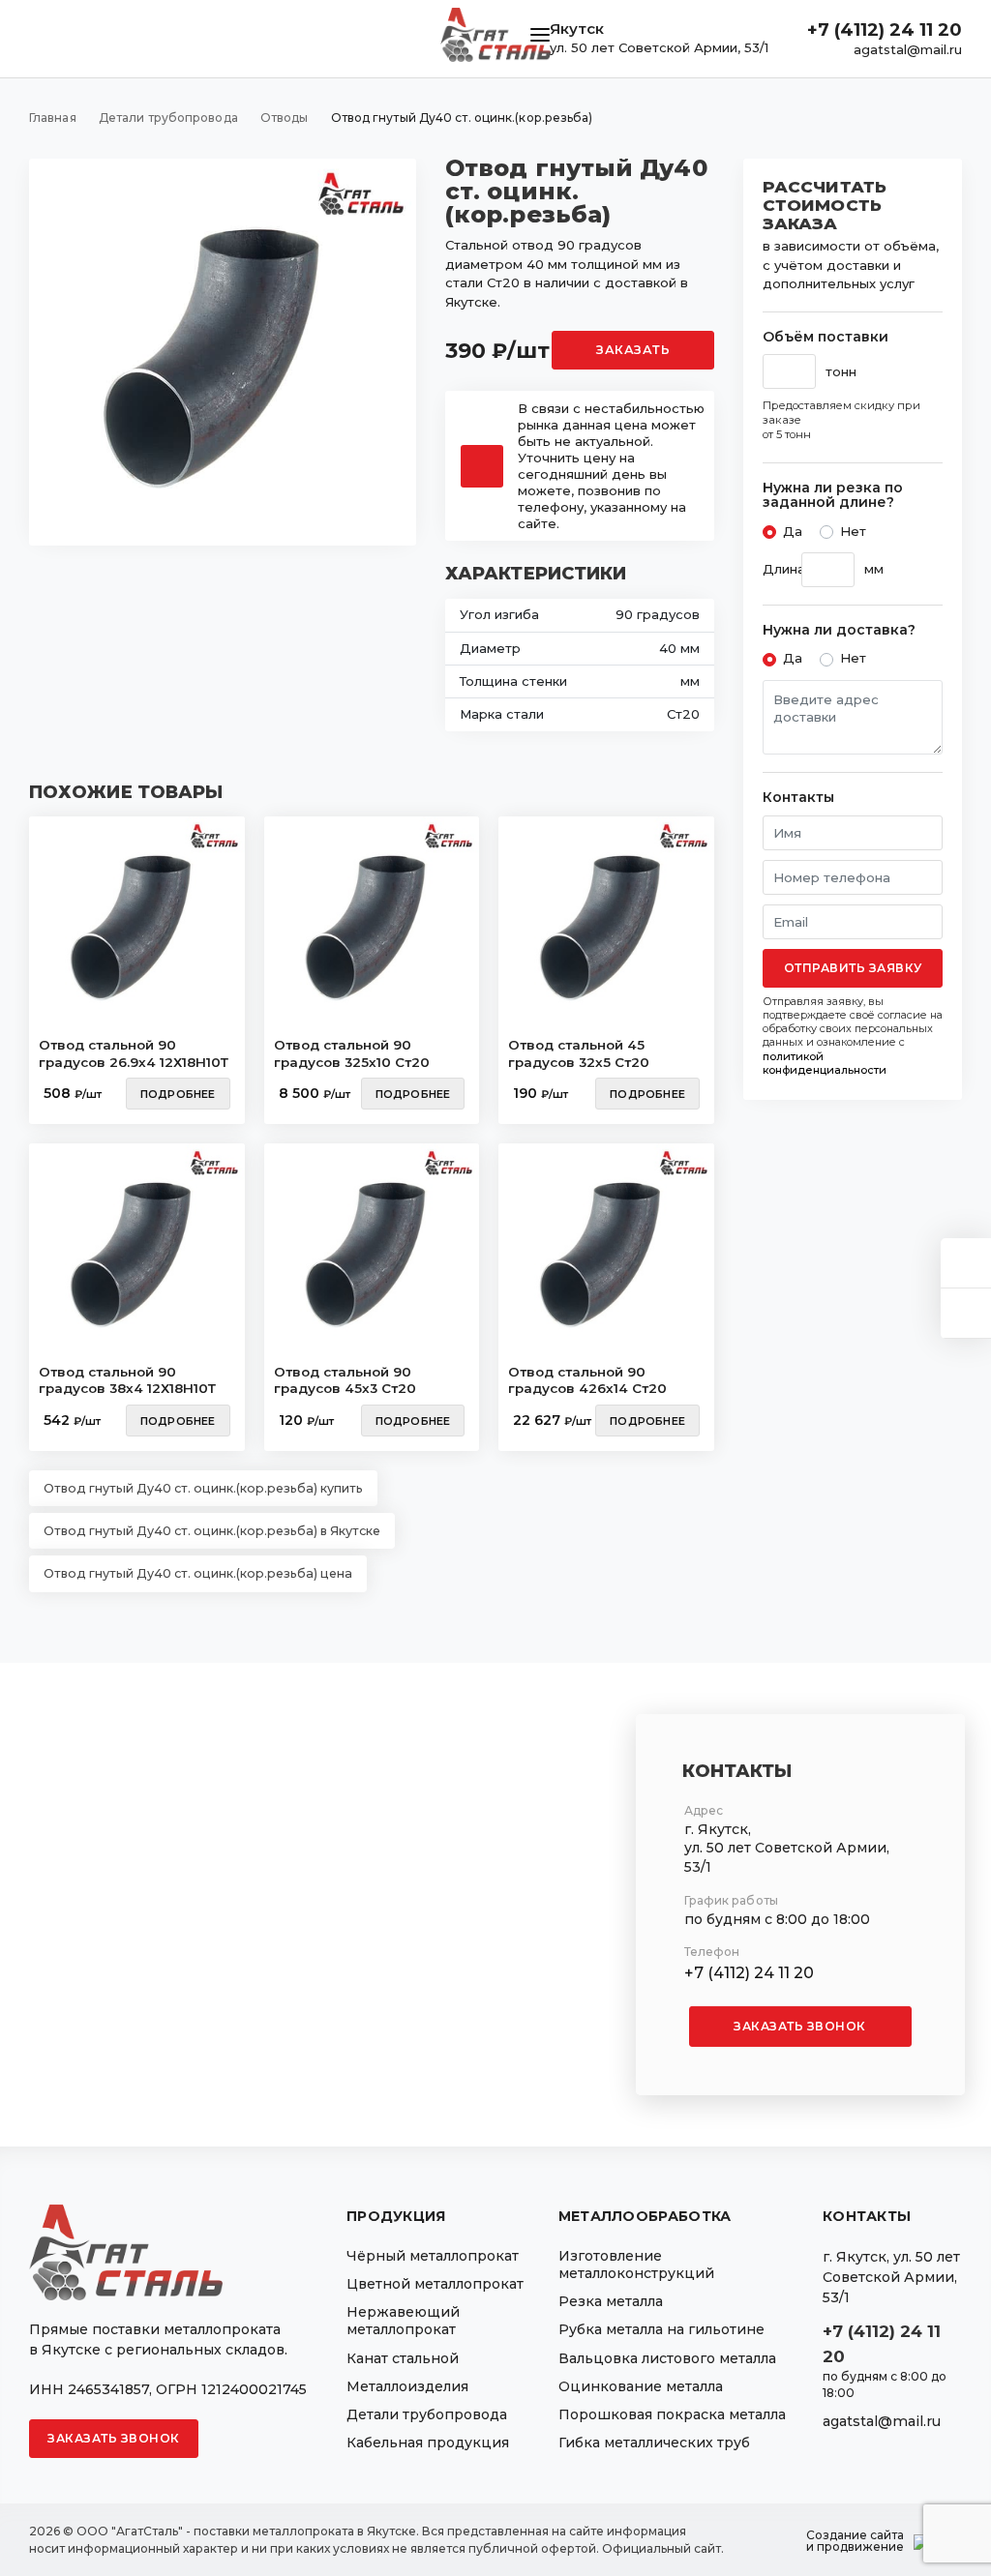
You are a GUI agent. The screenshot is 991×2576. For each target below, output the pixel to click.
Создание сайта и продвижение (855, 2541)
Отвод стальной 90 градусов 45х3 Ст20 (345, 1380)
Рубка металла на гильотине (661, 2329)
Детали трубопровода (427, 2414)
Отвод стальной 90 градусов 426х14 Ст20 (587, 1380)
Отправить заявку (853, 968)
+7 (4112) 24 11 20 (885, 30)
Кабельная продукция (428, 2443)
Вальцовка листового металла (667, 2358)
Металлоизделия (407, 2386)
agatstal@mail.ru (908, 49)
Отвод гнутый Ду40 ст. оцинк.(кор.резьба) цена (198, 1573)
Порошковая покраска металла (672, 2414)
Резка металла (611, 2301)
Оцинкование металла (641, 2386)
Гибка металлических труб (654, 2443)
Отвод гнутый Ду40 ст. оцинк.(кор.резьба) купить (203, 1488)
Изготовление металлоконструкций (636, 2265)
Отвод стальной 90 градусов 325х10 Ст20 (352, 1053)
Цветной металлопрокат (435, 2284)
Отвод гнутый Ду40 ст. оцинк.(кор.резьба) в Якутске (212, 1531)
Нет (853, 531)
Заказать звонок (800, 2026)
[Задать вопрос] (966, 1263)
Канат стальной (403, 2358)
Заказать (633, 350)
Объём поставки (826, 337)
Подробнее (178, 1094)
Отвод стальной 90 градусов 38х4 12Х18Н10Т (127, 1380)
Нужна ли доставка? (839, 630)
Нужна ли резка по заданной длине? (833, 496)
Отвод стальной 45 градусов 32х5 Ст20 (579, 1053)
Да (793, 531)
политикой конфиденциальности (825, 1063)
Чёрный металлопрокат (433, 2256)
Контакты (798, 798)
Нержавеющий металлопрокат (403, 2321)
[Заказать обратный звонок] (966, 1313)
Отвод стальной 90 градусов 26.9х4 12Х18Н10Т (134, 1053)
